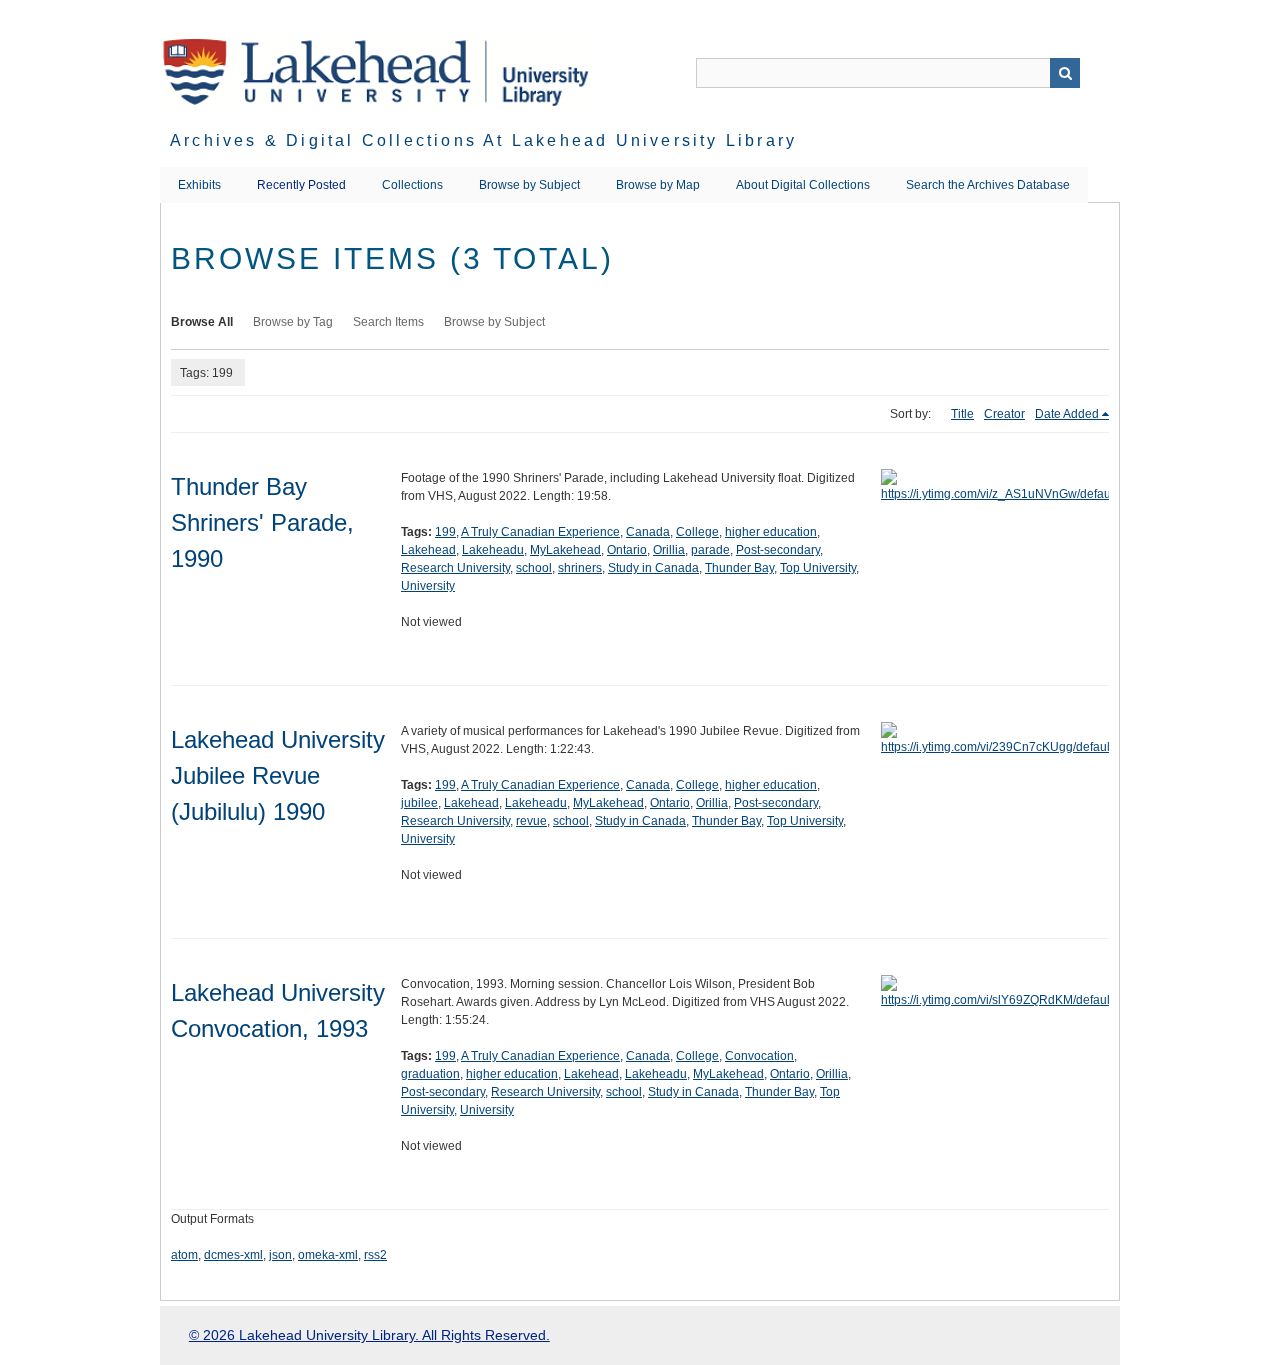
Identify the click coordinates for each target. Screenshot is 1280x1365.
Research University (455, 568)
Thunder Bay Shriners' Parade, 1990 (262, 522)
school (534, 568)
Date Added (1067, 414)
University (428, 586)
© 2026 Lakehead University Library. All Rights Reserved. (369, 1335)
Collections (412, 185)
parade (710, 550)
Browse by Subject (529, 185)
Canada (648, 532)
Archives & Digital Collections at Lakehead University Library (483, 140)
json (280, 1255)
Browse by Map (658, 185)
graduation (430, 1074)
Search (1065, 73)
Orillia (669, 550)
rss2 (375, 1255)
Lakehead (428, 550)
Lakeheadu (493, 550)
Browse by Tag (293, 322)
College (697, 532)
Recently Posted (301, 185)
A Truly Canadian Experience (540, 532)
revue (531, 821)
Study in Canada (653, 568)
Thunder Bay (739, 568)
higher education (771, 532)
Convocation (759, 1056)
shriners (580, 568)
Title (962, 414)
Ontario (627, 550)
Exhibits (199, 185)
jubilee (419, 803)
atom (184, 1255)
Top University (818, 568)
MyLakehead (565, 550)
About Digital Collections (803, 185)
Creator (1004, 414)
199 (445, 532)
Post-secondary (778, 550)
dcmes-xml (233, 1255)
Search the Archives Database (988, 185)
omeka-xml (328, 1255)
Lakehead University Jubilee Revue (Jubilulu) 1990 (278, 775)
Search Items (388, 322)
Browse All (202, 322)
